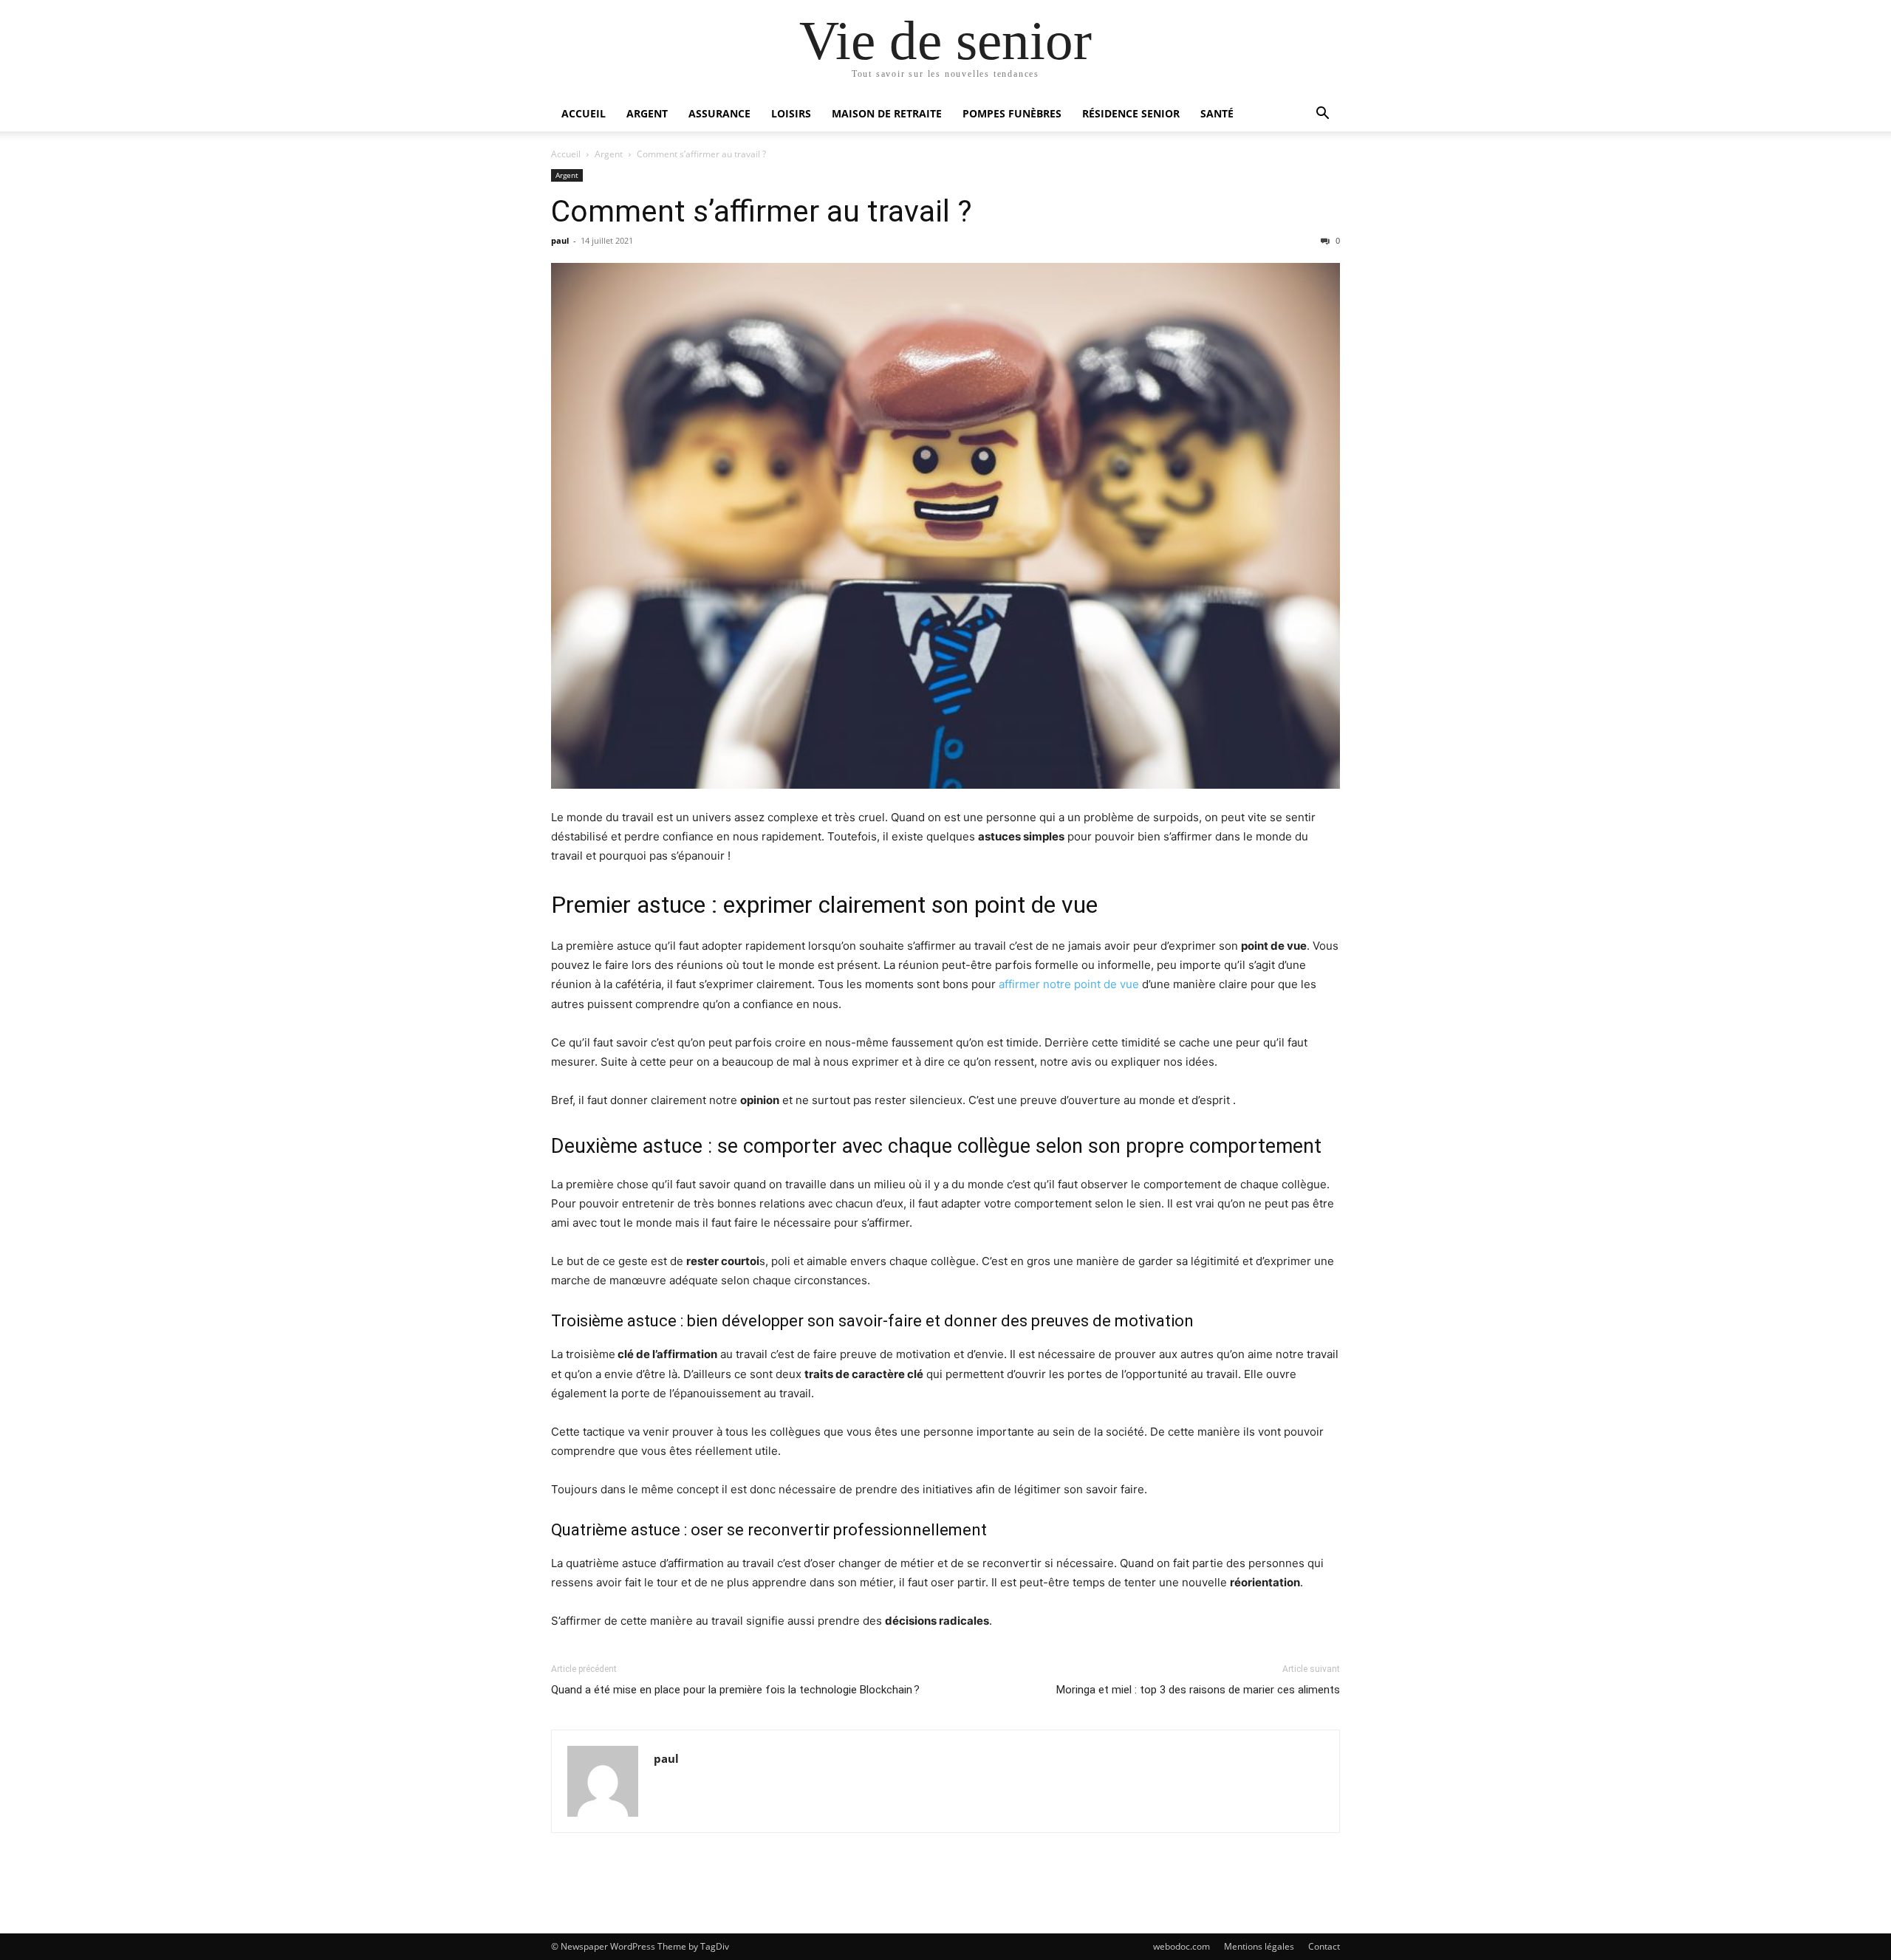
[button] (1322, 115)
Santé (1217, 113)
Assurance (719, 113)
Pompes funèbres (1012, 113)
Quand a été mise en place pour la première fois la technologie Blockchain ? (735, 1690)
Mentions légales (1259, 1946)
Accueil (584, 113)
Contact (1324, 1946)
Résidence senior (1131, 113)
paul (560, 240)
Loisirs (791, 113)
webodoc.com (1182, 1946)
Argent (647, 113)
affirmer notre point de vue (1070, 984)
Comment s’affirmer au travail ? (762, 211)
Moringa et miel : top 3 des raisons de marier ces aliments (1198, 1690)
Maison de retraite (887, 113)
